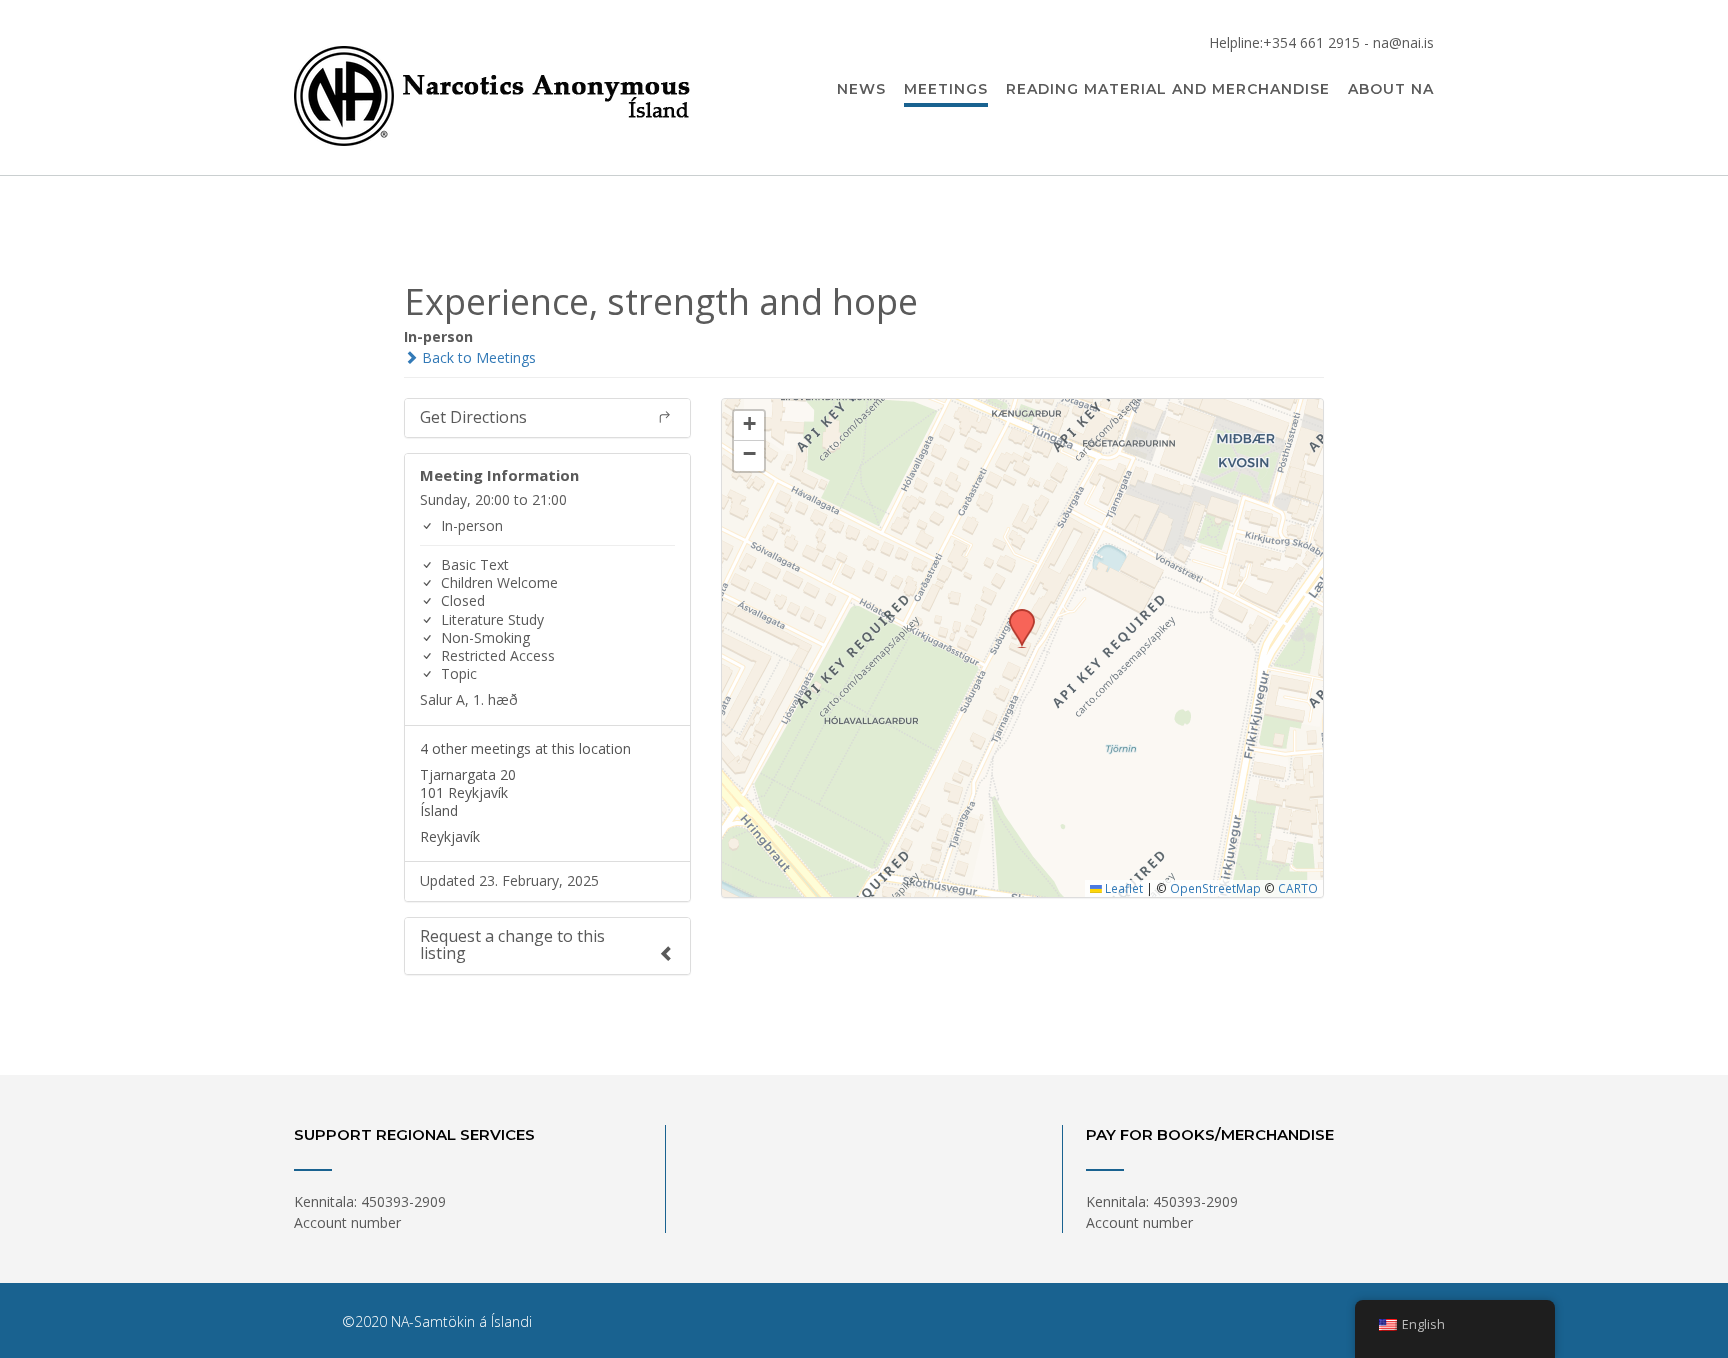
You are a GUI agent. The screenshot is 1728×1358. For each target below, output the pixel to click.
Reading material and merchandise (1168, 89)
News (861, 89)
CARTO (1298, 888)
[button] (1015, 615)
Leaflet (1122, 888)
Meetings (946, 89)
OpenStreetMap (1215, 888)
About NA (1391, 89)
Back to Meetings (477, 357)
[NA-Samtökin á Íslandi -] (494, 89)
